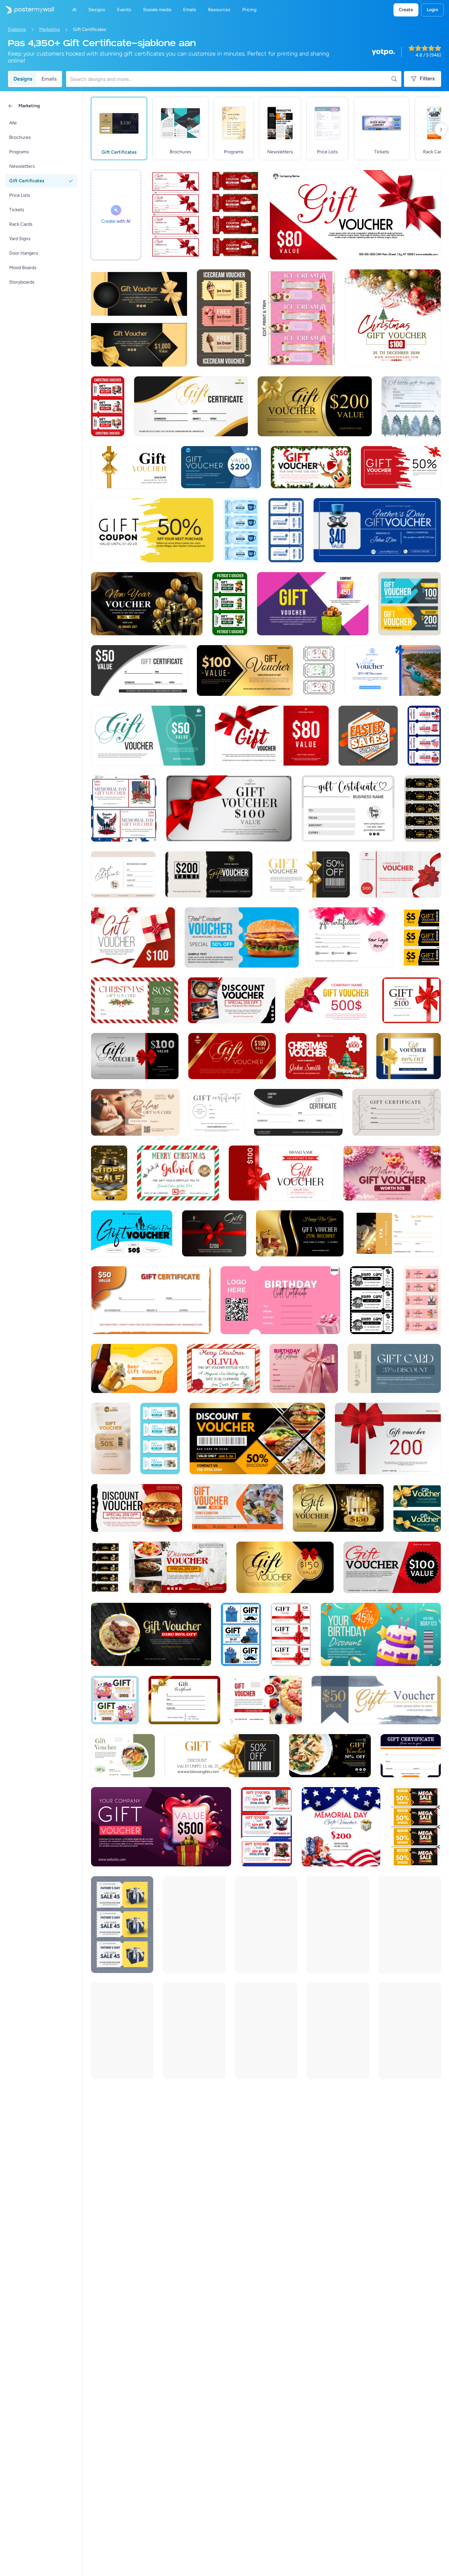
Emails (49, 79)
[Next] (441, 129)
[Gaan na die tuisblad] (27, 10)
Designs (23, 79)
